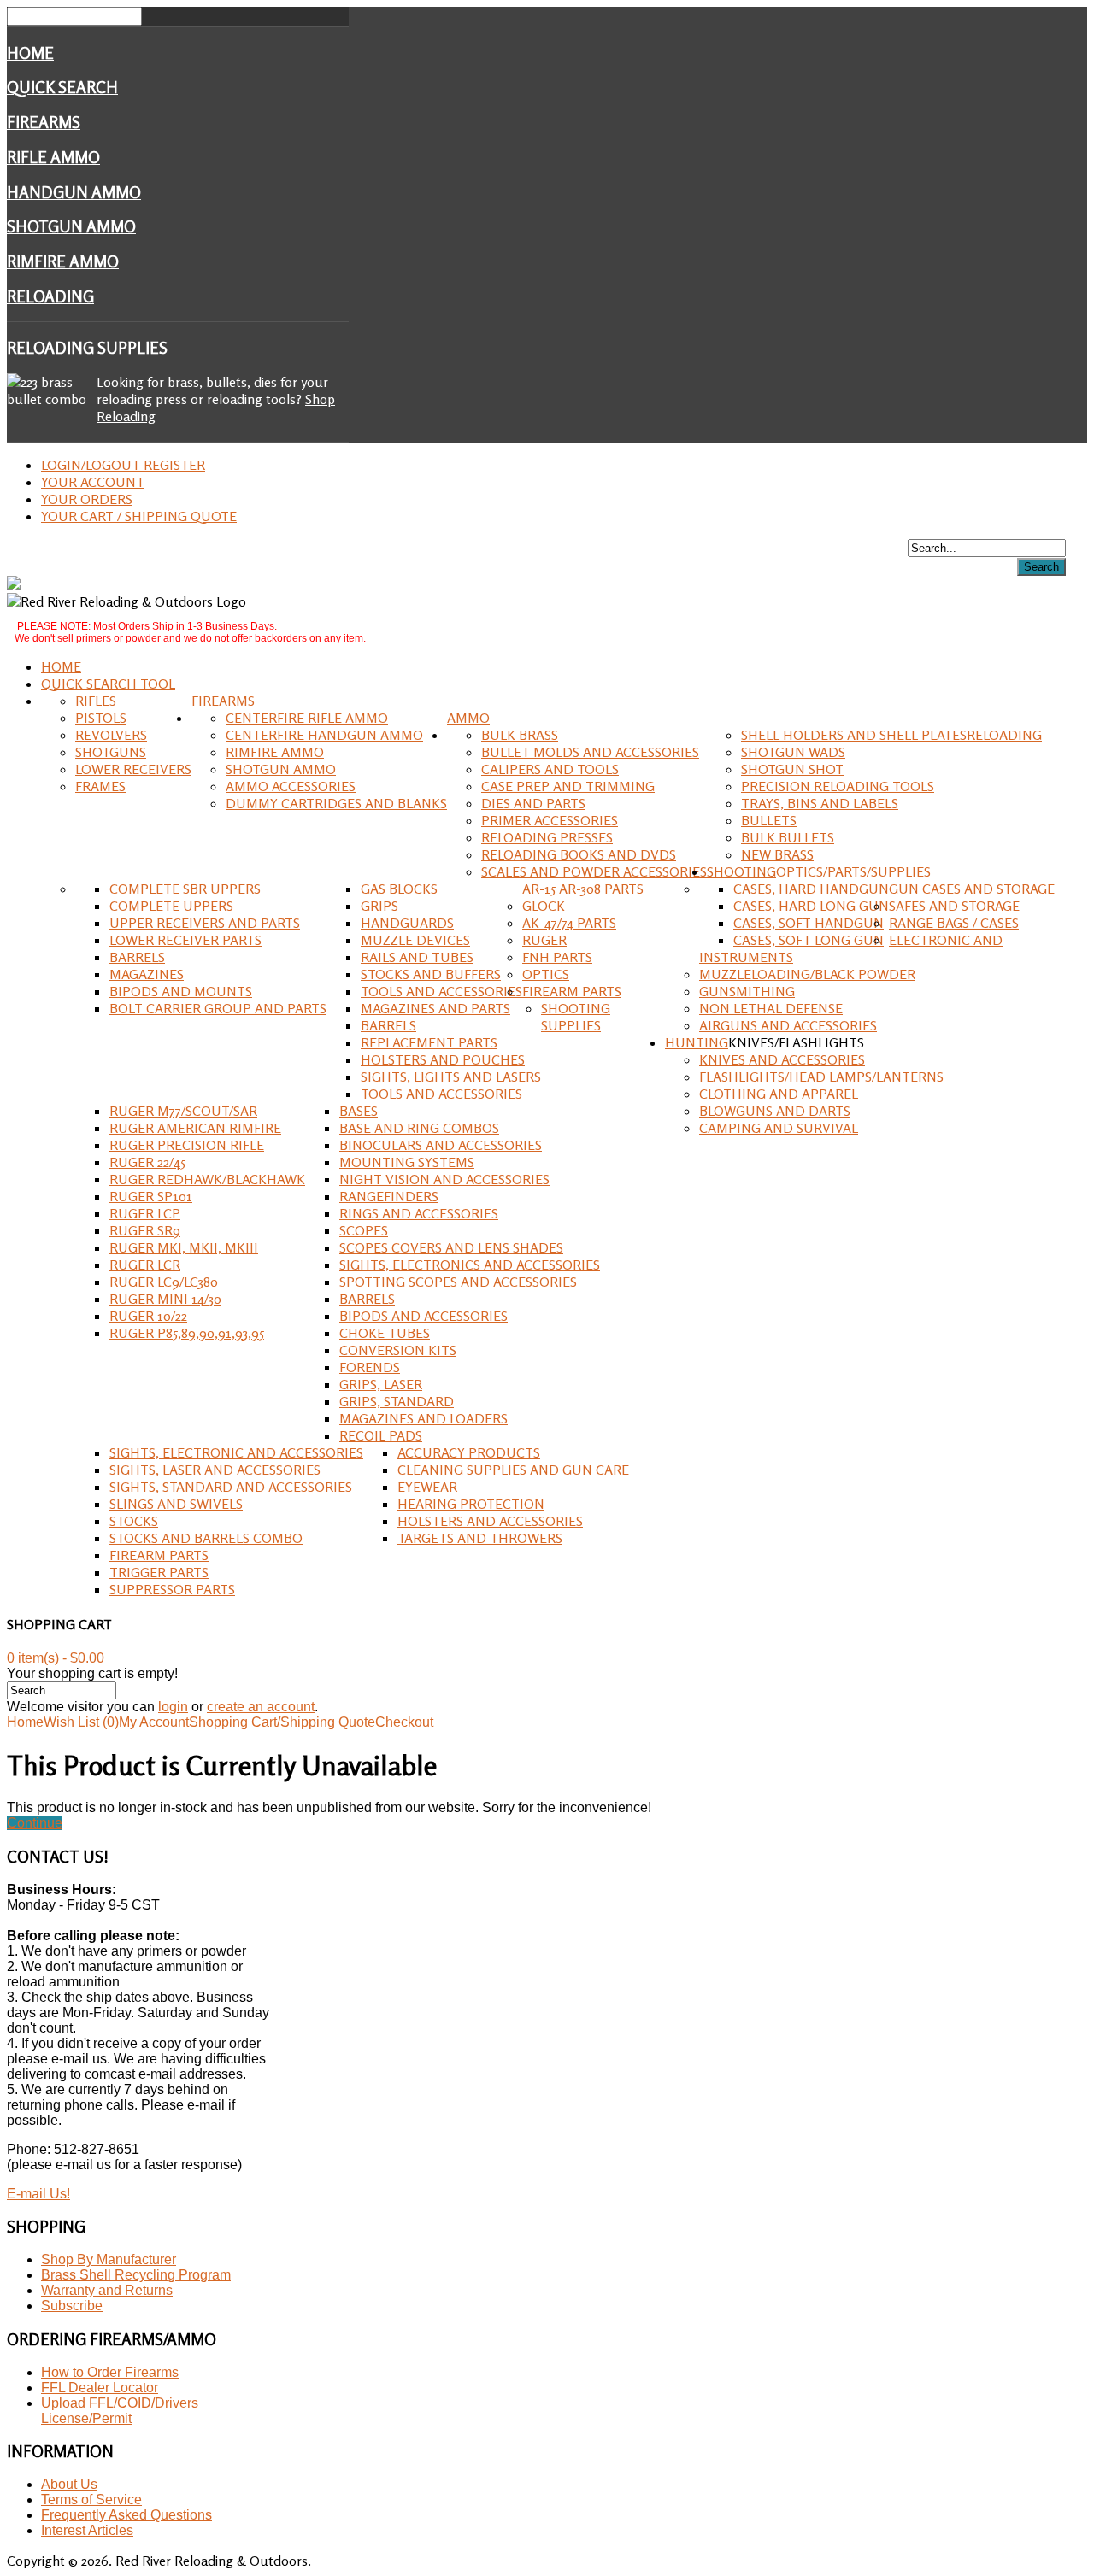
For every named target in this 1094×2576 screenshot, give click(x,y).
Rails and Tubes (417, 957)
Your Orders (87, 499)
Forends (370, 1367)
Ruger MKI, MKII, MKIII (184, 1247)
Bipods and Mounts (181, 991)
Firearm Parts (572, 991)
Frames (100, 786)
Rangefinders (389, 1196)
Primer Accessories (550, 820)
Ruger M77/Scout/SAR (183, 1111)
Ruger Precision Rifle (187, 1145)
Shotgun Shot (792, 769)
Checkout (404, 1722)
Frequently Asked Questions (126, 2515)
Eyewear (427, 1487)
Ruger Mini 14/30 (165, 1299)
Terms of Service (91, 2500)
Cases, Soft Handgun (809, 923)
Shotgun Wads (793, 752)
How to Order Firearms (110, 2372)
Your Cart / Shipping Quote (139, 516)
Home (30, 53)
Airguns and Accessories (788, 1025)
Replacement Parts (429, 1042)
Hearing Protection (471, 1504)
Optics (546, 974)
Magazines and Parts (435, 1008)
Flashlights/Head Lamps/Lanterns (821, 1077)
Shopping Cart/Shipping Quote (282, 1722)
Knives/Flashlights (796, 1042)
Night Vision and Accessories (444, 1179)
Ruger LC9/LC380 (164, 1282)
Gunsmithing (747, 991)
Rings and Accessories (419, 1213)
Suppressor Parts (172, 1589)
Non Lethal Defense (771, 1008)
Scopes (364, 1230)
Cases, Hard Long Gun (811, 906)
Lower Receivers (133, 769)
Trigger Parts (159, 1572)
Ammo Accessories (291, 786)
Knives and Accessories (782, 1059)
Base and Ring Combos (419, 1128)
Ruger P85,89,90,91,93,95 (187, 1333)
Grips (379, 906)
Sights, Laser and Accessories (215, 1470)
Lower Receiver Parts (185, 940)
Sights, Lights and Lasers (451, 1077)
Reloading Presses (547, 837)
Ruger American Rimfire (195, 1128)
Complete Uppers (171, 906)
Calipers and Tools (550, 769)
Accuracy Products (469, 1452)
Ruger (544, 940)
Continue (35, 1823)
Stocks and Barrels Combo (206, 1538)
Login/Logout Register (123, 465)
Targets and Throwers (480, 1538)
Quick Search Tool (108, 684)
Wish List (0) (81, 1722)
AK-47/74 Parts (569, 923)
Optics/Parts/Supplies (853, 871)
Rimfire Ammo (63, 261)
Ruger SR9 (145, 1230)
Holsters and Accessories (490, 1521)
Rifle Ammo (53, 157)
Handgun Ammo (74, 192)
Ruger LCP (145, 1213)
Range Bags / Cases (954, 923)
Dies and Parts (533, 803)
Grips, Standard (397, 1401)
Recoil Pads (381, 1435)
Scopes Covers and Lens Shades (451, 1247)
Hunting (697, 1042)
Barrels (137, 957)
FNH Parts (557, 957)
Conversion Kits (398, 1350)
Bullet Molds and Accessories (590, 752)
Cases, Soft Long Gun (809, 940)
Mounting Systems (407, 1162)
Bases (359, 1111)
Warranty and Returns (107, 2290)
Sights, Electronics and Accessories (470, 1265)
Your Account (93, 482)
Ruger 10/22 (148, 1316)
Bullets (769, 820)
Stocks (134, 1521)
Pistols (101, 718)
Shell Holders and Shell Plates (854, 735)
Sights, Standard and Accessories (231, 1487)
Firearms (44, 122)
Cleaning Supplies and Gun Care (513, 1470)
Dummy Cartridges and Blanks (336, 803)
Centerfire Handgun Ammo (324, 735)
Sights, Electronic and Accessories (236, 1452)
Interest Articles (87, 2530)
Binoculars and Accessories (441, 1145)
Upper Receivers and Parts (205, 923)
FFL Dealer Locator (100, 2388)
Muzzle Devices (415, 940)
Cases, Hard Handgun (811, 889)
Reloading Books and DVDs (579, 854)
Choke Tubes (385, 1333)
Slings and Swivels (176, 1504)
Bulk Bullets (788, 837)
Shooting (741, 871)
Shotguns (111, 752)
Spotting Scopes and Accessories (458, 1282)
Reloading (50, 296)
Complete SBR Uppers (185, 889)
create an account (261, 1707)
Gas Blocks (399, 889)
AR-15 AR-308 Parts (583, 889)
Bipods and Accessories (423, 1316)
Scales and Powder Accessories (594, 871)
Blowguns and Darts (775, 1111)
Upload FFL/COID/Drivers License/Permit (120, 2411)
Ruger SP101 (151, 1196)
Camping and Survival (779, 1128)
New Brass (777, 854)
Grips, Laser (381, 1384)
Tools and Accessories (441, 991)
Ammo (468, 718)
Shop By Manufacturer (109, 2259)
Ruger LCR (145, 1265)
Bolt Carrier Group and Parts (218, 1008)
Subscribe (72, 2306)
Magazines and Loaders (423, 1418)
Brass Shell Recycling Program (136, 2275)
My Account (154, 1722)
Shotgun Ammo (71, 226)
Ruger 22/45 (147, 1162)
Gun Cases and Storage (972, 889)
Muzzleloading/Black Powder (807, 974)
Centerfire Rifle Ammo (307, 718)
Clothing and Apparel (779, 1094)
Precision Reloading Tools (838, 786)
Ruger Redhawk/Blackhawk (207, 1179)
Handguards (407, 923)
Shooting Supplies (576, 1017)
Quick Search (62, 87)
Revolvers (111, 735)
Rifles (96, 701)
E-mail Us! (38, 2194)
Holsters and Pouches (443, 1059)
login (173, 1707)
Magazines (147, 974)
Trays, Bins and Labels (820, 803)
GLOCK (544, 906)
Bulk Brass (520, 735)
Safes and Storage (954, 906)
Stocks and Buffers (431, 974)
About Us (69, 2484)
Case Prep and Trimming (568, 786)
